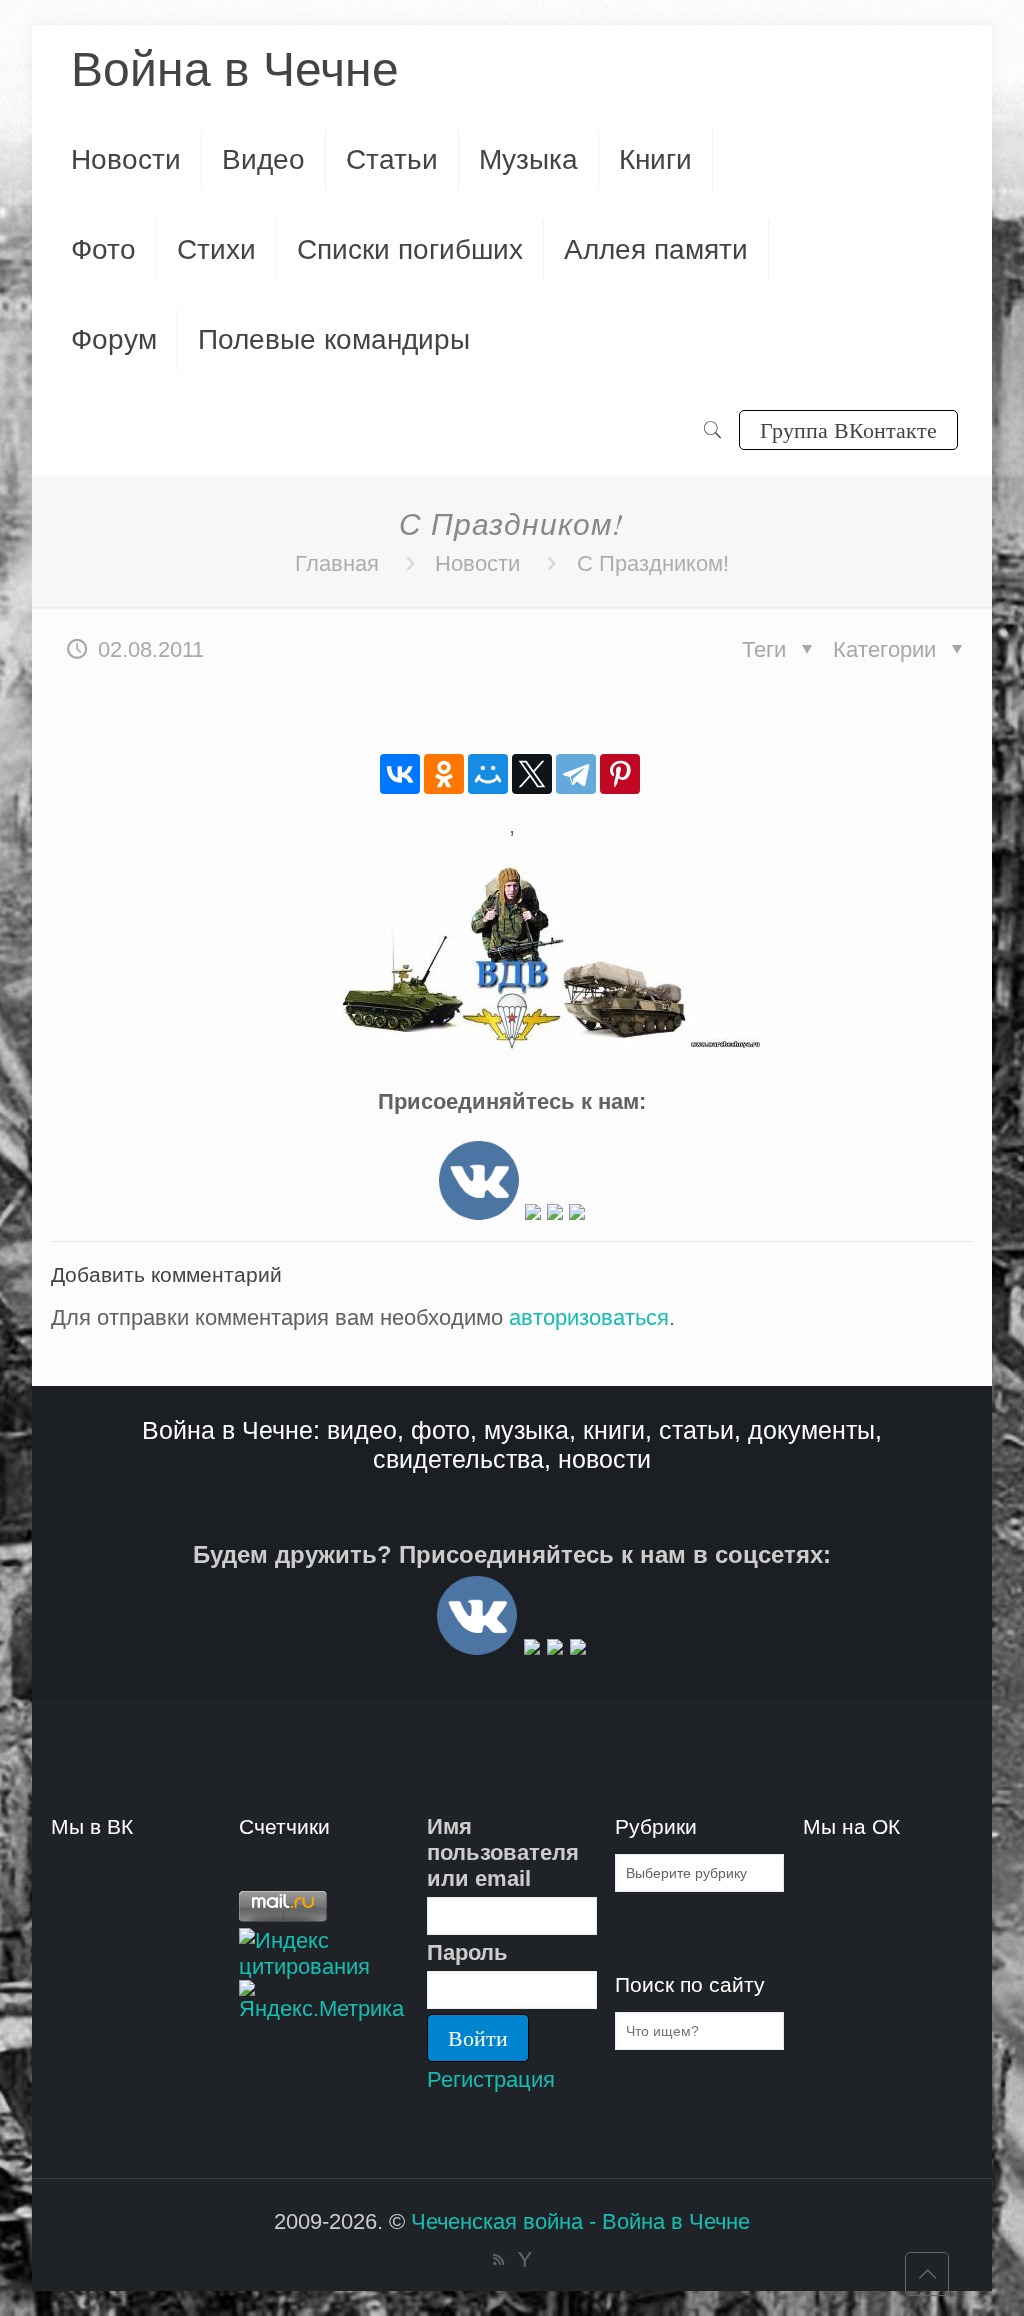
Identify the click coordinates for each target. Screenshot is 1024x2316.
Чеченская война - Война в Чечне (580, 2221)
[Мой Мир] (488, 774)
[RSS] (498, 2259)
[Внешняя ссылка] (479, 1212)
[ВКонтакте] (400, 774)
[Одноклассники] (444, 774)
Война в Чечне (235, 69)
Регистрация (491, 2079)
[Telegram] (576, 774)
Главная (337, 563)
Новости (477, 563)
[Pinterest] (620, 774)
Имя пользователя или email (503, 1852)
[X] (532, 774)
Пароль (467, 1952)
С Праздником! (653, 563)
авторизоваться (589, 1317)
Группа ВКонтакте (848, 429)
